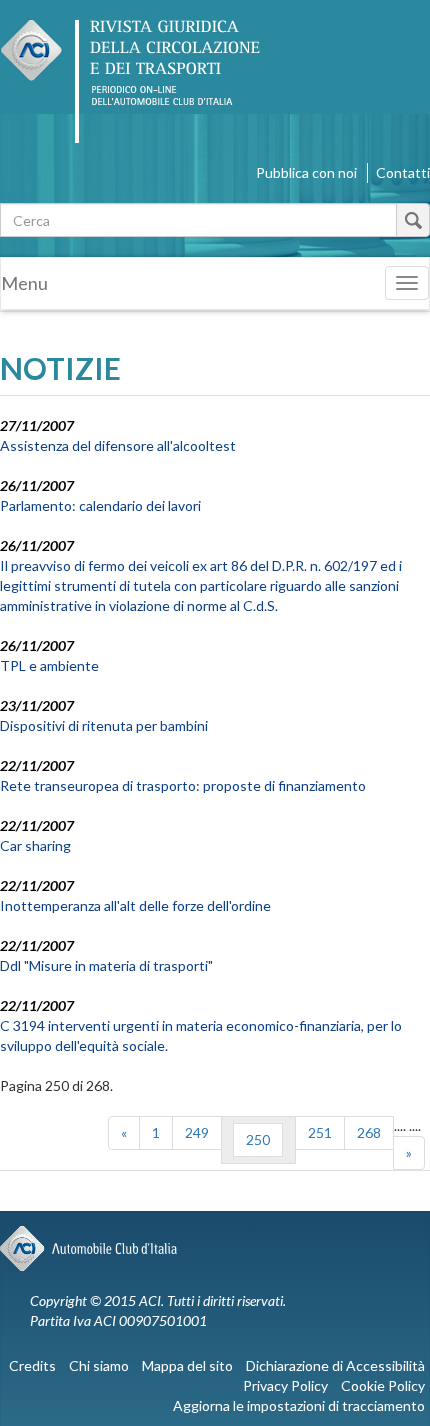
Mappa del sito (187, 1365)
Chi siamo (99, 1365)
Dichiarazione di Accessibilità (335, 1365)
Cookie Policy (383, 1385)
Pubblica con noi (306, 172)
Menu (24, 283)
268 (369, 1132)
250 (258, 1139)
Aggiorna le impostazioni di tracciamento (299, 1405)
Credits (32, 1365)
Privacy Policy (285, 1385)
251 (320, 1132)
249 (197, 1132)
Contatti (403, 172)
